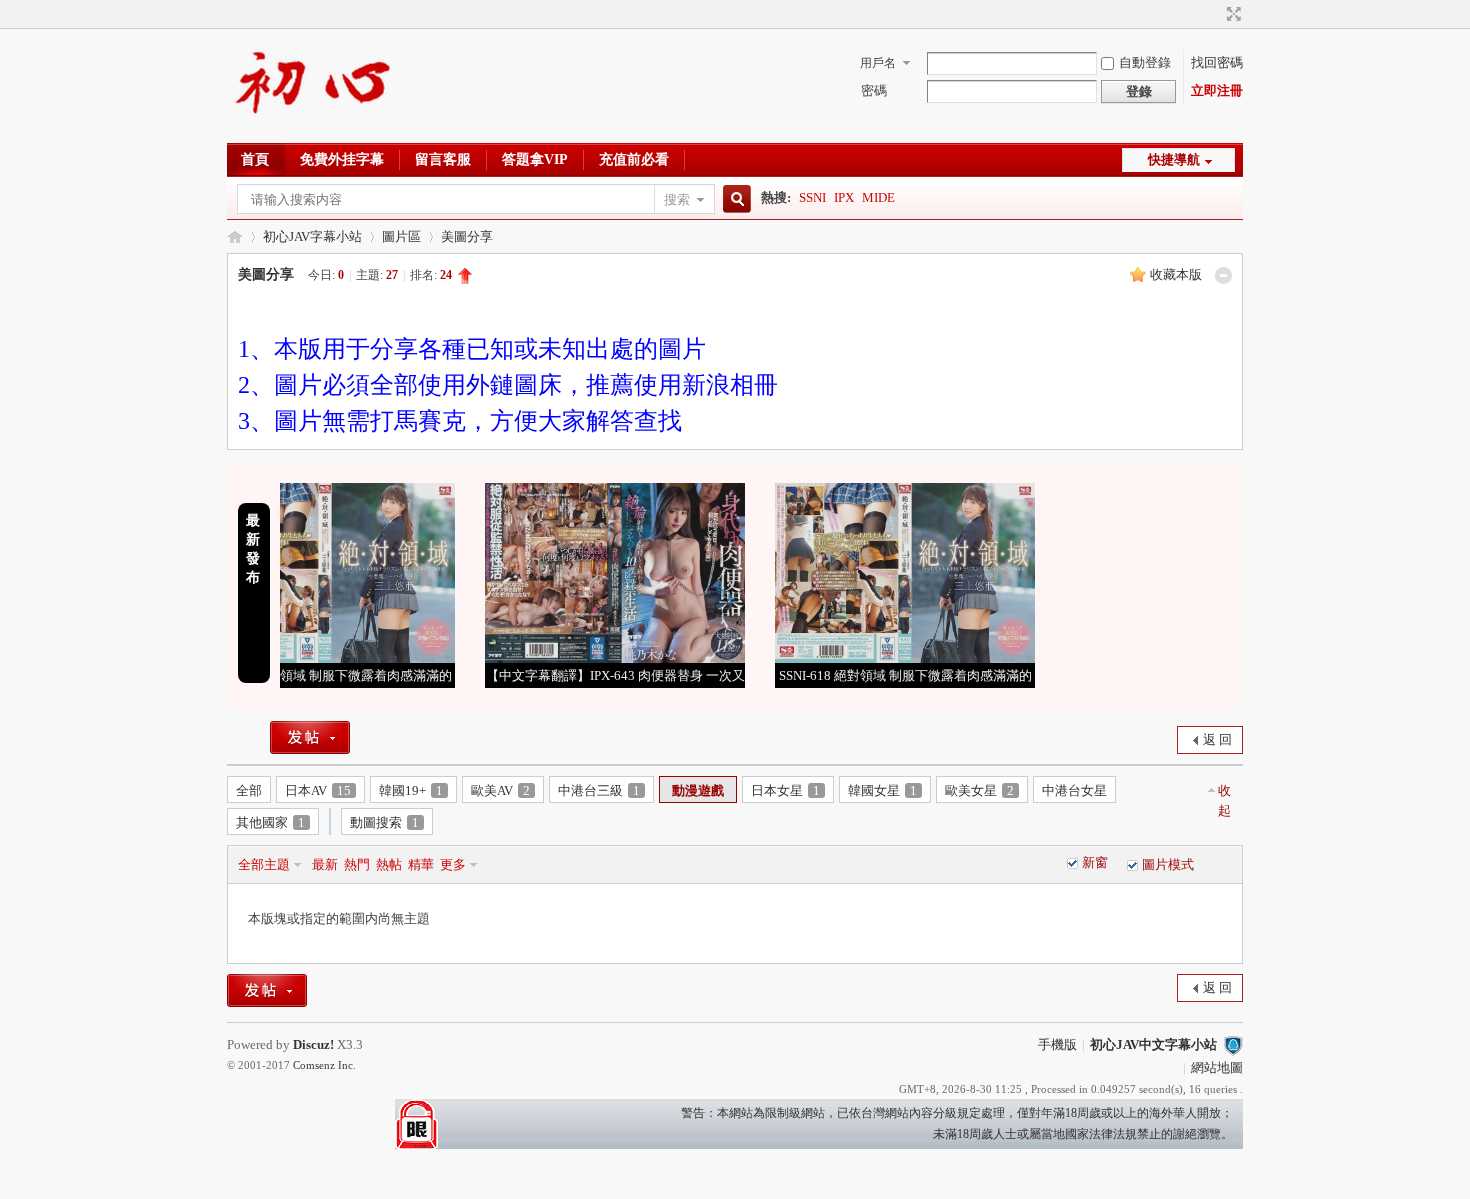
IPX (844, 197)
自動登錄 (1145, 62)
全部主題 (264, 864)
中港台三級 (599, 790)
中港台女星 (1074, 790)
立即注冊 (1217, 90)
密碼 (874, 90)
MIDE (878, 197)
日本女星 (785, 790)
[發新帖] (310, 737)
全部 (249, 790)
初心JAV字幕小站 (312, 236)
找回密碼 (1217, 62)
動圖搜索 (384, 822)
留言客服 (443, 159)
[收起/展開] (1223, 275)
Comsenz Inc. (324, 1065)
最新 (325, 864)
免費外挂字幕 (342, 159)
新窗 (1095, 862)
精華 (421, 864)
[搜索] (734, 199)
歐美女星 (979, 790)
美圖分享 (467, 236)
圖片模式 (1168, 864)
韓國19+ (411, 790)
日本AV (318, 790)
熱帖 (389, 864)
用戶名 (878, 63)
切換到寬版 (1231, 14)
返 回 (1217, 739)
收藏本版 (1176, 274)
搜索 (677, 199)
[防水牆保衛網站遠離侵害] (1233, 1044)
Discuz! (313, 1044)
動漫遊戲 (698, 790)
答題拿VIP (535, 159)
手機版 (1057, 1044)
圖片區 (401, 236)
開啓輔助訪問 (1215, 14)
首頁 (255, 159)
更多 (453, 864)
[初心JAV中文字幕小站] (314, 130)
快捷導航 (1174, 159)
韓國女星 (882, 790)
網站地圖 (1217, 1067)
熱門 (357, 864)
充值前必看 (634, 159)
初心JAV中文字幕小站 (235, 236)
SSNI (812, 197)
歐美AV (500, 790)
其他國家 (270, 822)
